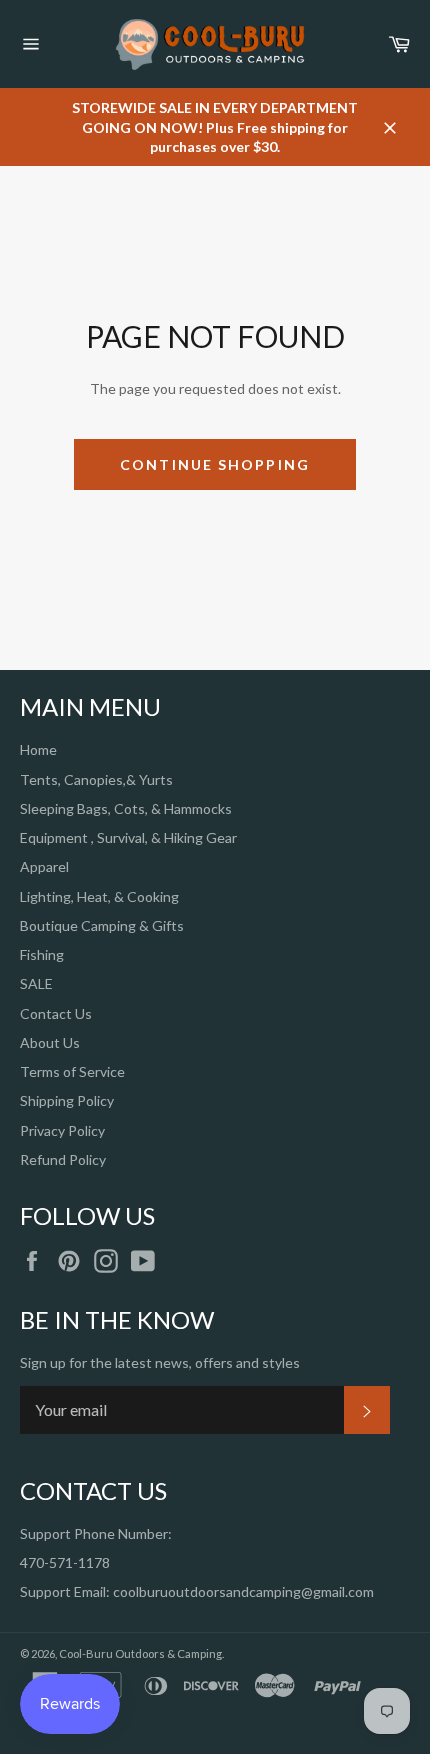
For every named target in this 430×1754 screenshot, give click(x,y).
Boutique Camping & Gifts (102, 925)
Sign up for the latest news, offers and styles (160, 1362)
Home (38, 749)
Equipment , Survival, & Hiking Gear (128, 837)
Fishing (42, 954)
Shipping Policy (67, 1100)
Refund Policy (63, 1159)
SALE (36, 983)
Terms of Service (72, 1071)
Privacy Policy (62, 1130)
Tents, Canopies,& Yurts (96, 779)
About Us (50, 1042)
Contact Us (56, 1013)
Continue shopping (215, 464)
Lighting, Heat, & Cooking (99, 896)
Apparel (44, 866)
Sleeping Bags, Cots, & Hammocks (126, 808)
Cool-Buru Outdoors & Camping (140, 1653)
